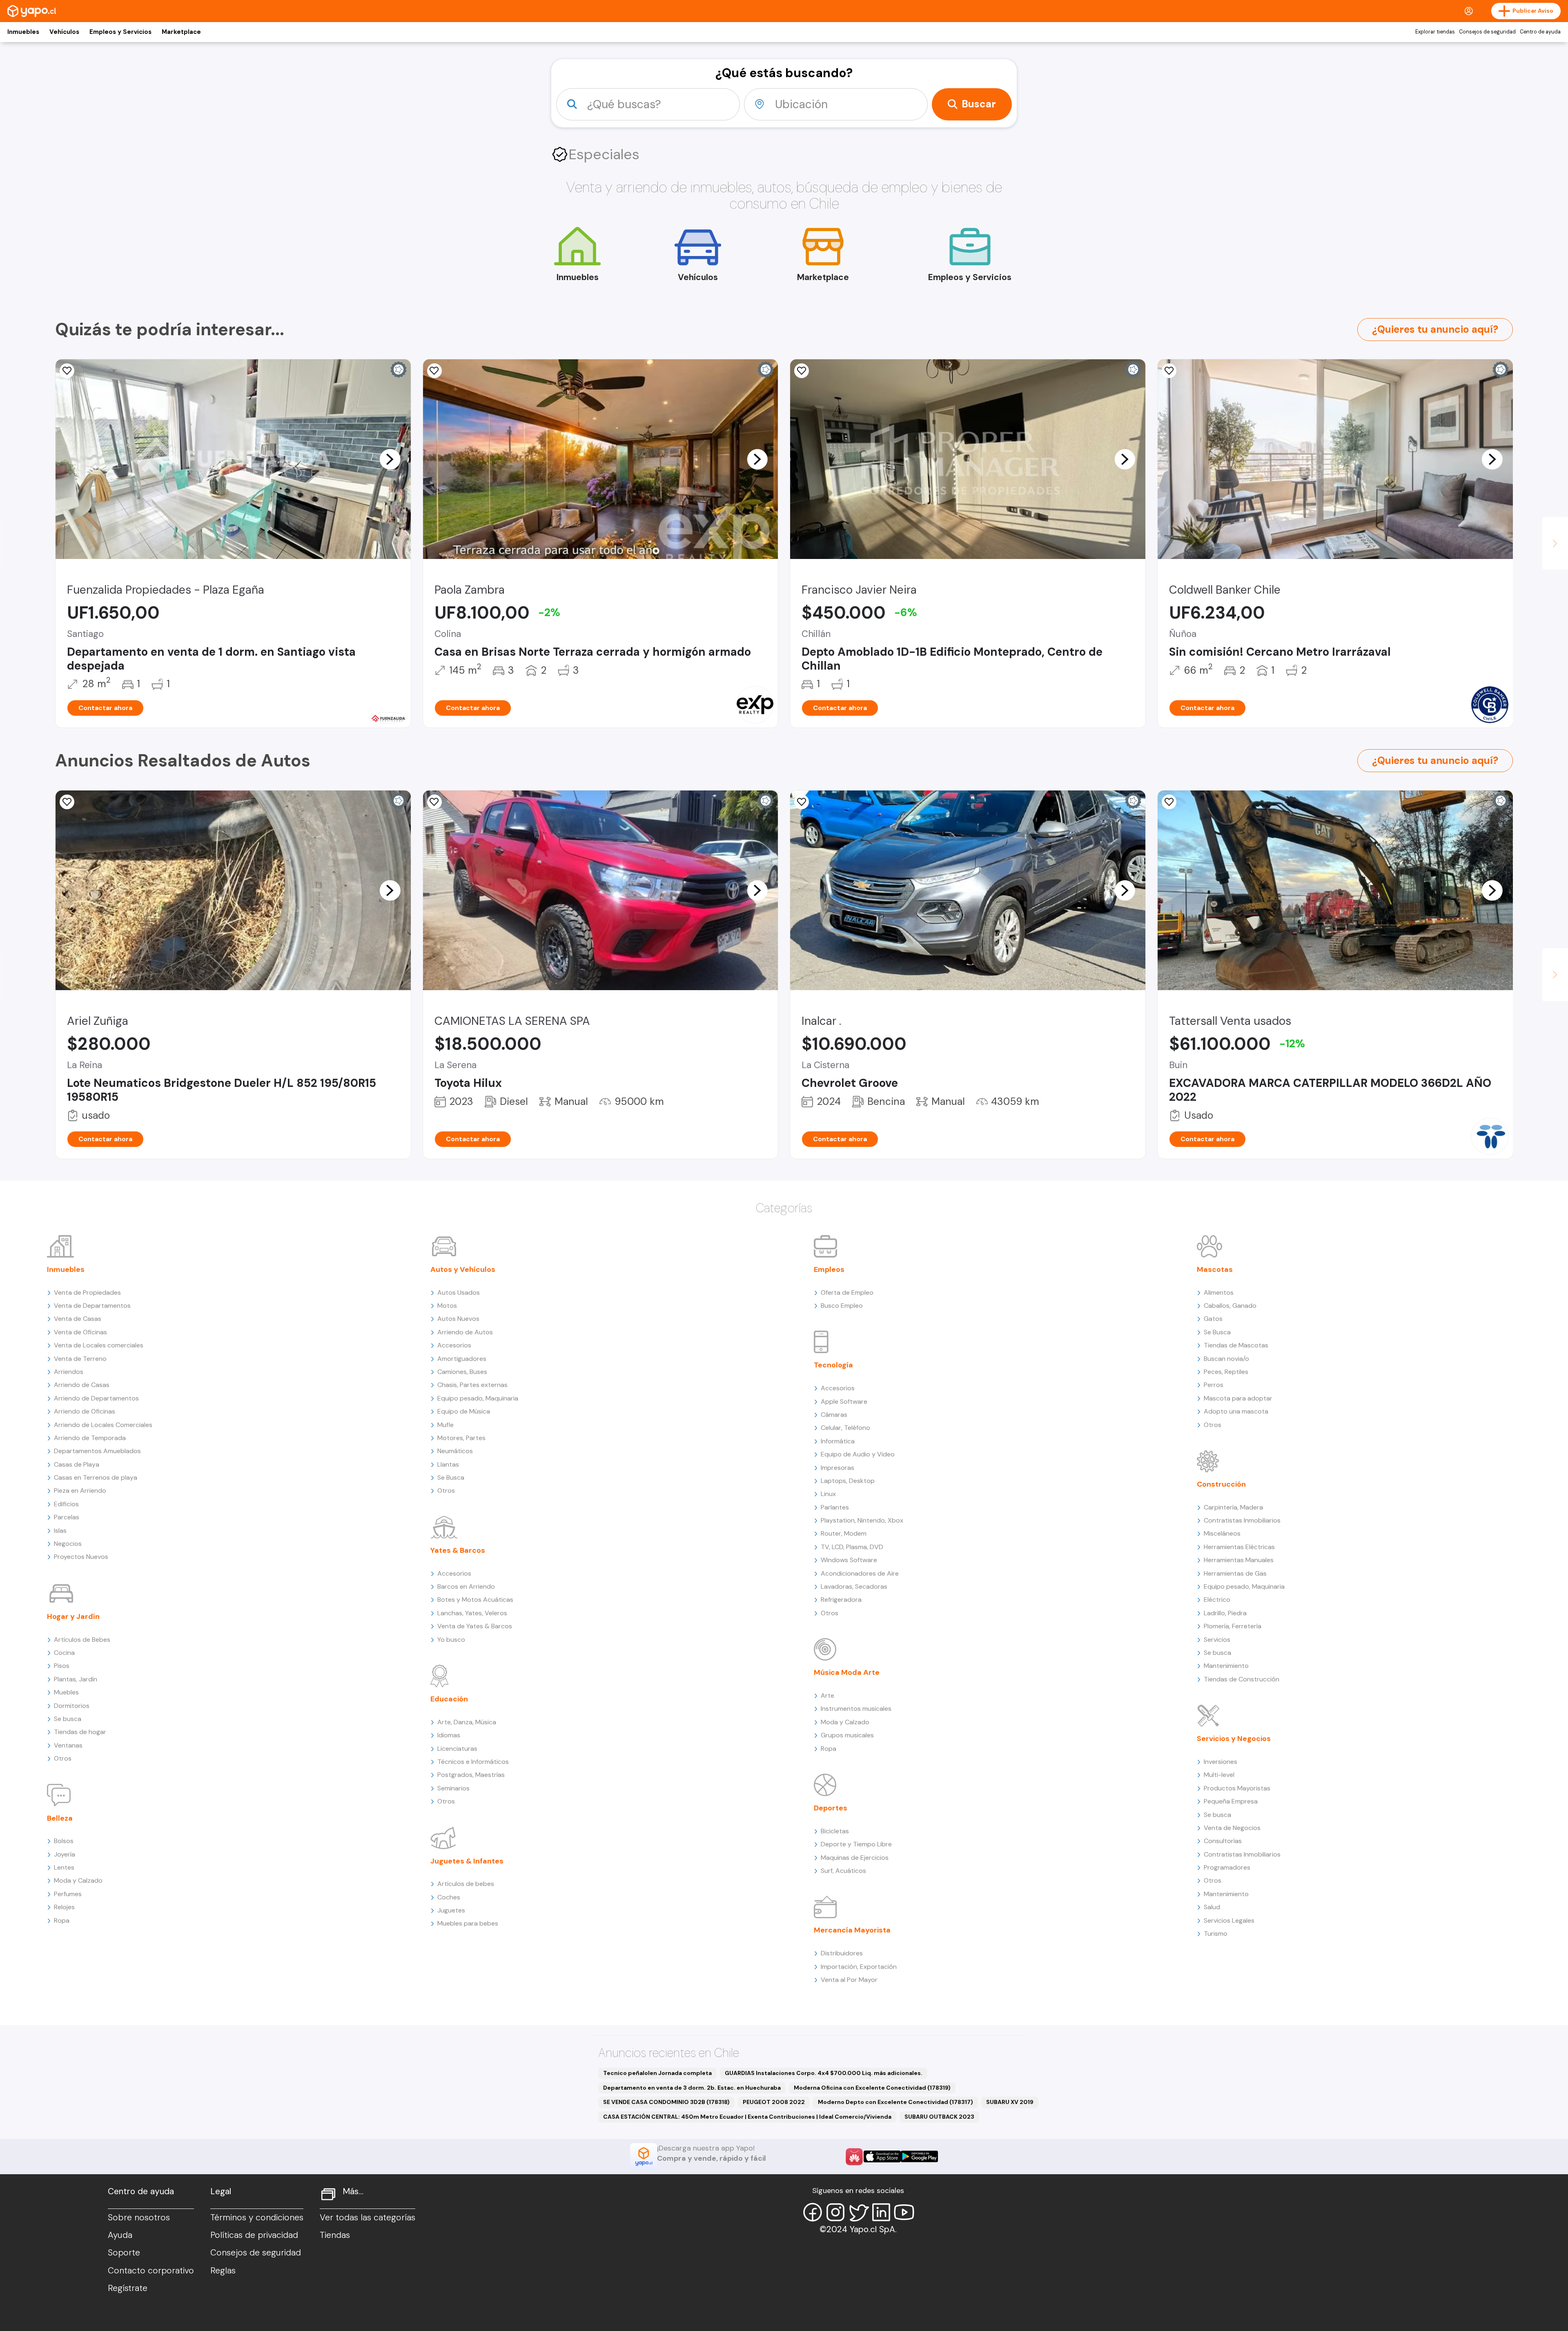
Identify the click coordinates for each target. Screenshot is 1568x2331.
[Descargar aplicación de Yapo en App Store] (882, 2156)
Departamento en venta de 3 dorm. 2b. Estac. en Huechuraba (692, 2088)
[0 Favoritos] (1169, 371)
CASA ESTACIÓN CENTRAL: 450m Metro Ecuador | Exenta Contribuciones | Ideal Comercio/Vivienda (747, 2117)
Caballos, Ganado (1230, 1306)
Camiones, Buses (462, 1372)
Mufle (445, 1425)
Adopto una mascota (1236, 1411)
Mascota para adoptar (1238, 1398)
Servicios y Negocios (1234, 1739)
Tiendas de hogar (80, 1732)
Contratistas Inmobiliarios (1242, 1520)
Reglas (223, 2271)
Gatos (1213, 1319)
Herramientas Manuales (1239, 1560)
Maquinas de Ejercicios (855, 1858)
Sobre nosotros (139, 2217)
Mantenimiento (1226, 1666)
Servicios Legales (1229, 1920)
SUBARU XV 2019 (1010, 2102)
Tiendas (335, 2235)
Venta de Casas (78, 1319)
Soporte (124, 2253)
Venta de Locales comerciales (99, 1345)
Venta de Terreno (80, 1359)
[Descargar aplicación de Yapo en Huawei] (854, 2157)
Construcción (1221, 1484)
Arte (827, 1695)
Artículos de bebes (466, 1884)
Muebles (66, 1692)
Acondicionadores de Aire (860, 1573)
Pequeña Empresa (1231, 1801)
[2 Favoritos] (802, 371)
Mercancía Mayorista (852, 1930)
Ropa (62, 1920)
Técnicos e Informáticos (473, 1762)
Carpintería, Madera (1233, 1507)
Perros (1214, 1385)
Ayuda (120, 2235)
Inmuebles (23, 32)
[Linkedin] (881, 2212)
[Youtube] (904, 2212)
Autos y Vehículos (463, 1269)
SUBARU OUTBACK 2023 (939, 2117)
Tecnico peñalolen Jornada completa (657, 2073)
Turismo (1216, 1934)
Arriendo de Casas (82, 1385)
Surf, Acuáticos (843, 1871)
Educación (449, 1699)
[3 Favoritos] (434, 371)
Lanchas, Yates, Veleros (472, 1613)
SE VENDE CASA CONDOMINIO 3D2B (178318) (666, 2102)
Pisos (62, 1666)
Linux (828, 1494)
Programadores (1227, 1867)
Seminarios (453, 1788)
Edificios (66, 1504)
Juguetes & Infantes (467, 1861)
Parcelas (67, 1517)
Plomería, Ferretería (1233, 1626)
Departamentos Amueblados (97, 1451)
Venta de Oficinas (80, 1332)
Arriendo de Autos (465, 1332)
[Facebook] (813, 2212)
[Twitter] (858, 2212)
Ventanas (68, 1745)
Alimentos (1219, 1292)
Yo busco (451, 1640)
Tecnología (833, 1365)
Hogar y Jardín (73, 1616)
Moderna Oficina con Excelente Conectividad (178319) (872, 2088)
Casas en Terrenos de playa (96, 1477)
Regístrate (128, 2288)
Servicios (1217, 1640)
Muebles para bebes (468, 1923)
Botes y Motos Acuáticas (475, 1600)
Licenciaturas (457, 1749)
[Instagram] (835, 2212)
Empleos (829, 1269)
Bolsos (64, 1841)
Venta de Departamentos (92, 1306)
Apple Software (844, 1401)
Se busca (68, 1719)
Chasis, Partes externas (472, 1385)
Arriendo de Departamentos (96, 1398)
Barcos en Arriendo (466, 1586)
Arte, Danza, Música (467, 1722)
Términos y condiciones (257, 2217)
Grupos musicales (847, 1735)
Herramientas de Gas (1235, 1573)
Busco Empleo (842, 1306)
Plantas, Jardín (76, 1679)
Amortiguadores (462, 1359)
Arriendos (69, 1372)
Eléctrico (1217, 1600)
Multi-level (1219, 1775)
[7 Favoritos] (434, 802)
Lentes (64, 1867)
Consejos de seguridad (1487, 32)
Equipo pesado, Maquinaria (478, 1398)
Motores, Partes (461, 1438)
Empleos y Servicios (120, 32)
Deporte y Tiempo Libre (856, 1844)
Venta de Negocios (1232, 1828)
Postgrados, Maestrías (471, 1775)
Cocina (64, 1653)
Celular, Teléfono (845, 1428)
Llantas (448, 1464)
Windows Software (849, 1560)
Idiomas (449, 1735)
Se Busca (451, 1477)
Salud (1212, 1907)
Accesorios (454, 1345)
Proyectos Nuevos (81, 1557)
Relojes (64, 1907)
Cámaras (834, 1415)
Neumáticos (455, 1451)
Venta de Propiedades (87, 1292)
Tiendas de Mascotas (1236, 1345)
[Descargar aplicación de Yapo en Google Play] (919, 2156)
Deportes (831, 1808)
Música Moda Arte (847, 1672)
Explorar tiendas (1435, 32)
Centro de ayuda (1540, 32)
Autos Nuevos (458, 1319)
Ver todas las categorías (367, 2217)
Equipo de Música (464, 1411)
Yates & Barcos (458, 1550)
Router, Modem (844, 1533)
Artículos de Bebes (82, 1640)
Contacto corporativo (151, 2271)
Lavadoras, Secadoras (854, 1586)
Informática (838, 1441)
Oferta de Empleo (847, 1292)
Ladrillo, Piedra (1225, 1613)
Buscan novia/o (1226, 1359)
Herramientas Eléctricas (1239, 1547)
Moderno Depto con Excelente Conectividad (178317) (895, 2102)
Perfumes (68, 1894)
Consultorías (1223, 1841)
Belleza (60, 1818)
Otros (63, 1758)
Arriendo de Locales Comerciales (103, 1425)
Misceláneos (1222, 1533)
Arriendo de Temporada (90, 1438)
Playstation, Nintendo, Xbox (862, 1520)
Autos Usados (459, 1292)
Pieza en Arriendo (80, 1491)
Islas (60, 1531)
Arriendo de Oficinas (85, 1411)
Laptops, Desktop (848, 1481)
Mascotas (1215, 1269)
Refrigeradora (841, 1600)
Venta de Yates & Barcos (475, 1626)
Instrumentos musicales (856, 1709)
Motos (447, 1306)
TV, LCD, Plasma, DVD (852, 1547)
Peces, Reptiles (1226, 1372)
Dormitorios (72, 1706)
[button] (390, 459)
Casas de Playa (77, 1464)
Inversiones (1221, 1762)
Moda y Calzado (78, 1880)
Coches (449, 1897)
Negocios (68, 1544)
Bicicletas (835, 1831)
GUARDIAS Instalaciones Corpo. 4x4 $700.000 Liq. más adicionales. (824, 2073)
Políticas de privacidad (254, 2235)
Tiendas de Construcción (1242, 1679)
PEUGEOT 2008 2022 (774, 2102)
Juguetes (451, 1910)
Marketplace (181, 32)
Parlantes (835, 1507)
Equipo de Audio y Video (858, 1454)
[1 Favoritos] (67, 371)
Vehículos (64, 32)
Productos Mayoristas (1237, 1788)
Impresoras (837, 1468)
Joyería (65, 1854)
